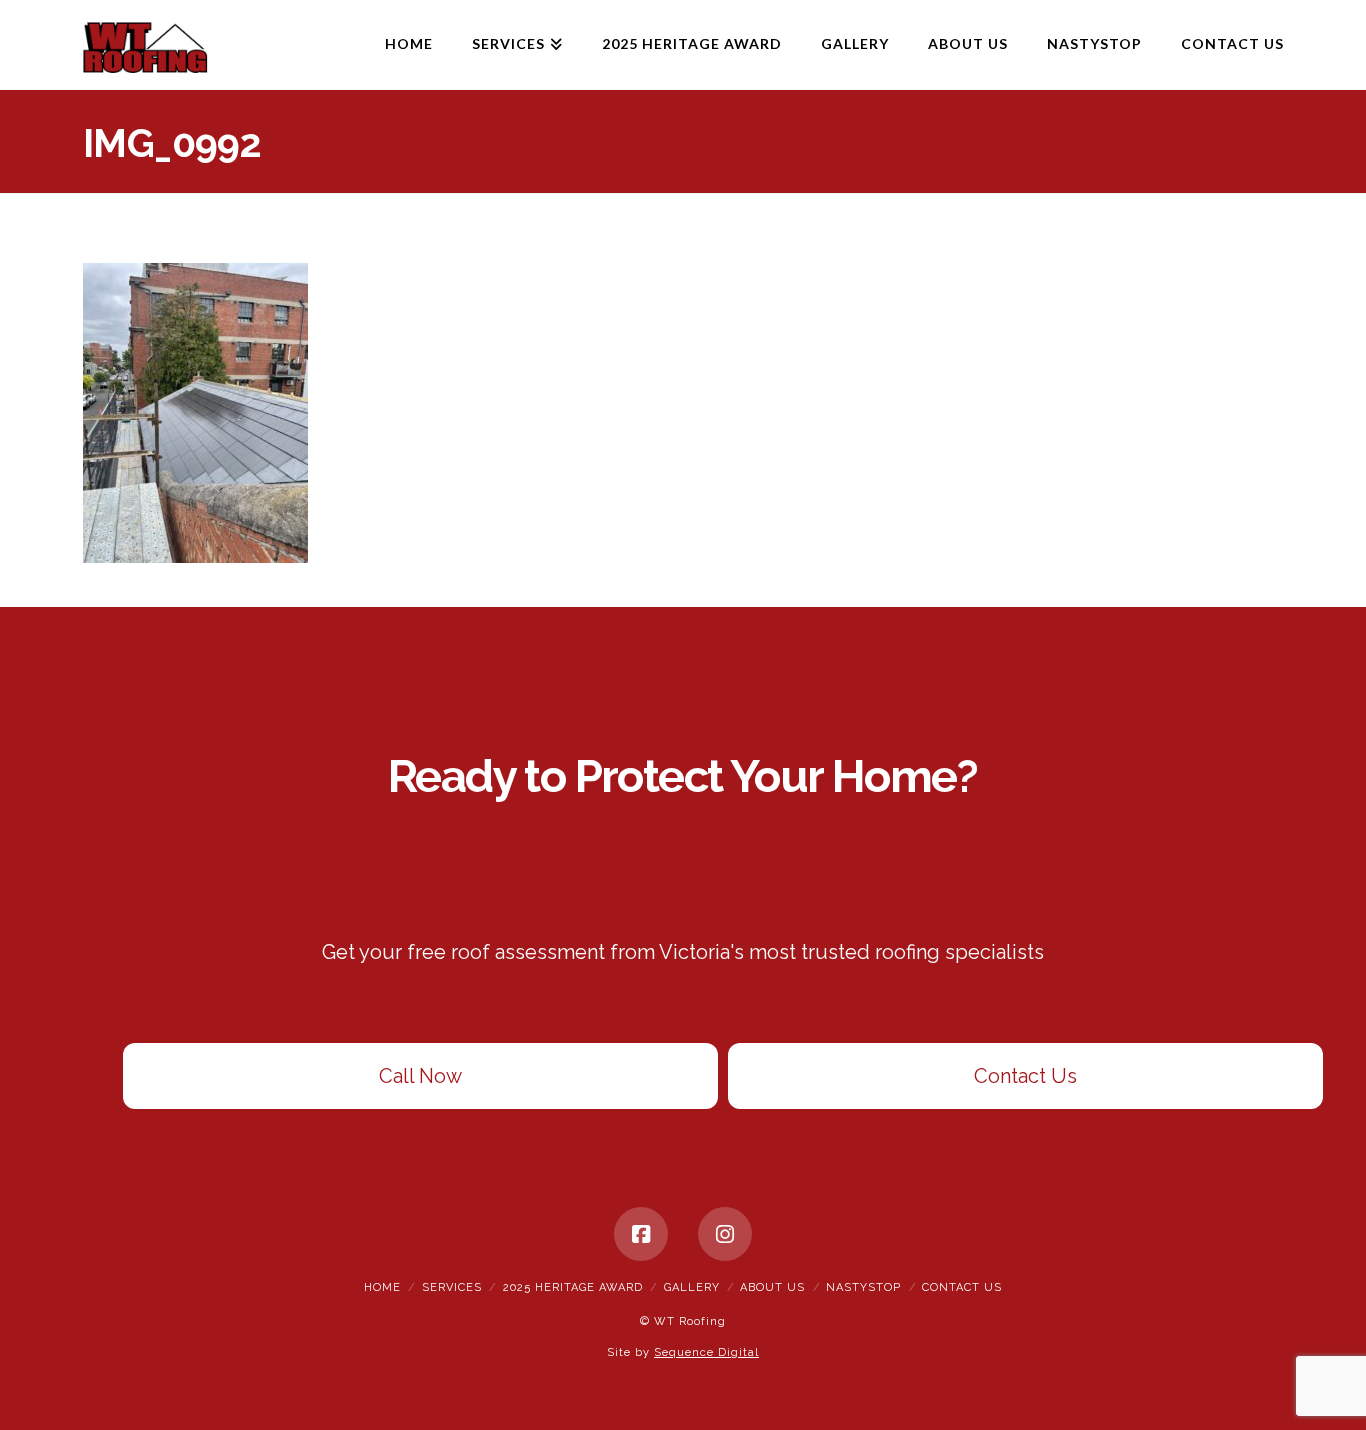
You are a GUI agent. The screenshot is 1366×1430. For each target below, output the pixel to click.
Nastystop (863, 1287)
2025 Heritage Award (573, 1287)
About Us (772, 1287)
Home (382, 1287)
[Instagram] (725, 1234)
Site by (683, 1352)
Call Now (420, 1076)
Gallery (692, 1287)
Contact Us (1025, 1076)
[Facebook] (641, 1234)
